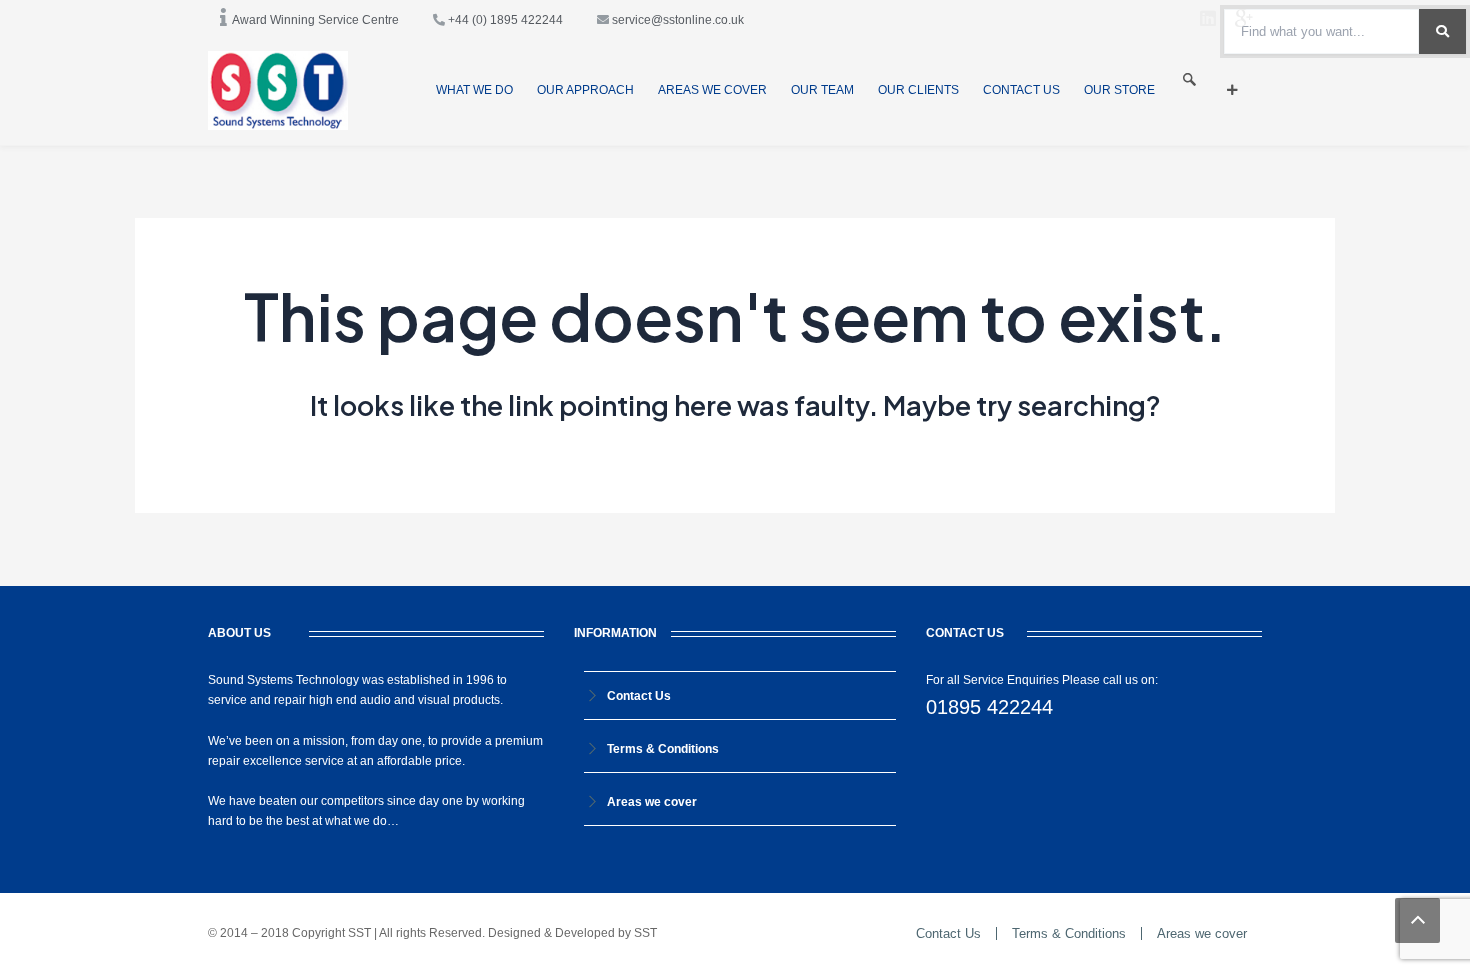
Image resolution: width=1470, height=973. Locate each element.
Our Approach (585, 90)
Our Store (1119, 90)
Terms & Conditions (663, 749)
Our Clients (918, 90)
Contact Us (1021, 90)
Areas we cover (712, 90)
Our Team (822, 90)
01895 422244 (989, 707)
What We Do (474, 90)
